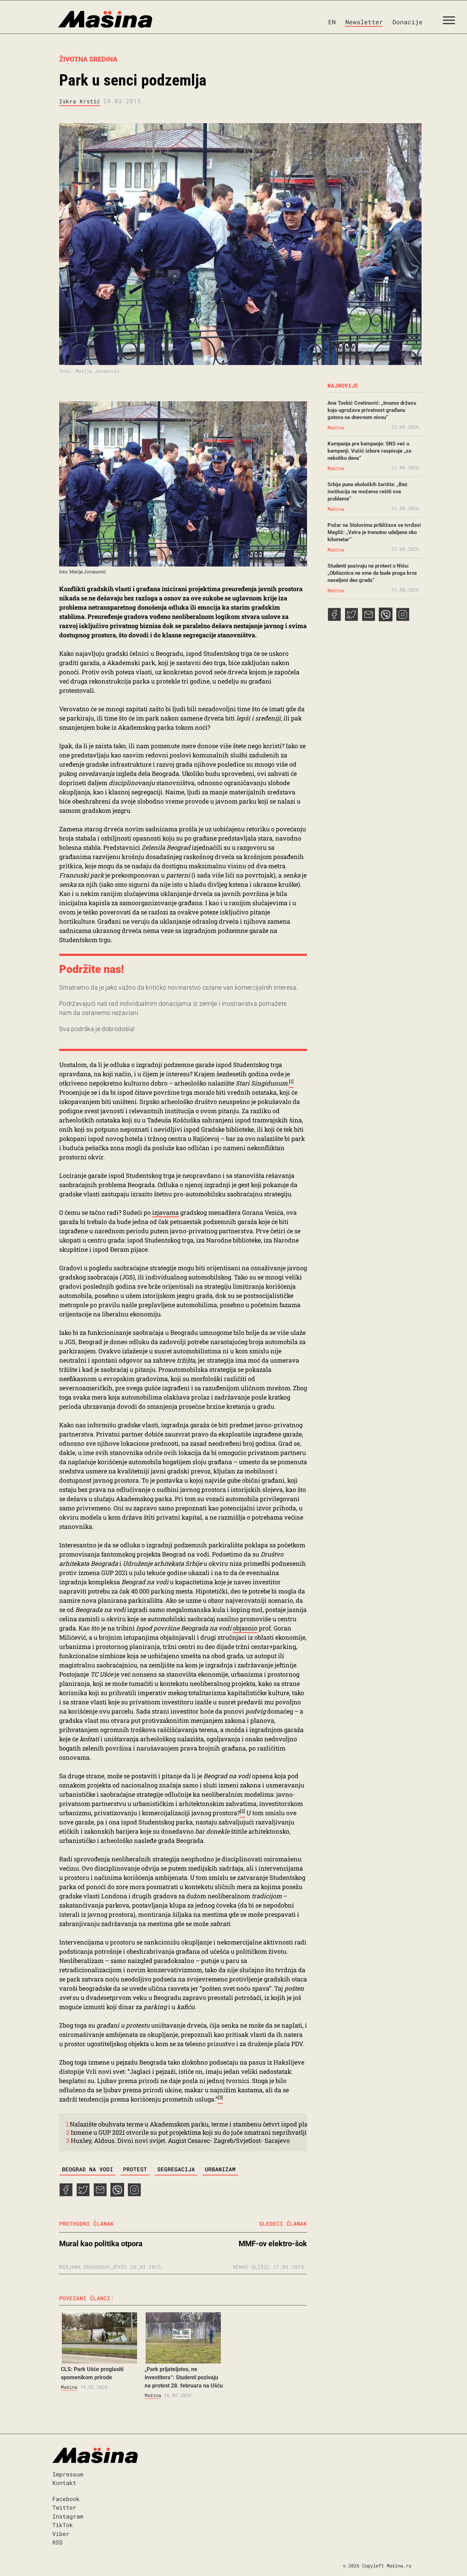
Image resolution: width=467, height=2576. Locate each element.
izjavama (165, 1212)
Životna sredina (88, 59)
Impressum (68, 2474)
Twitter (64, 2507)
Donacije (408, 22)
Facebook (66, 2499)
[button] (451, 22)
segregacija (176, 2169)
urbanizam (220, 2169)
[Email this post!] (100, 2194)
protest (135, 2169)
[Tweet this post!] (83, 2194)
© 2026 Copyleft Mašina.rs (377, 2566)
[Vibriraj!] (117, 2194)
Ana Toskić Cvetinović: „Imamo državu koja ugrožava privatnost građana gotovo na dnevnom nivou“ (372, 410)
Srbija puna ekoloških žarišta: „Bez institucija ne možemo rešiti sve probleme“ (368, 492)
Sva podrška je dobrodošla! (97, 1029)
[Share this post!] (66, 2194)
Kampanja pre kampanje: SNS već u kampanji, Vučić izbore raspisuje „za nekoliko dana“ (369, 451)
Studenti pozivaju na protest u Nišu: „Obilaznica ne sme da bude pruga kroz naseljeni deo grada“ (372, 573)
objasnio (245, 1628)
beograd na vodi (88, 2169)
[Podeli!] (134, 2194)
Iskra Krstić (80, 101)
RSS (57, 2542)
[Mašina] (76, 19)
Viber (61, 2534)
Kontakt (64, 2483)
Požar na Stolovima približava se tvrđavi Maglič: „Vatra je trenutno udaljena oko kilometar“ (374, 532)
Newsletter (364, 22)
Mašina (69, 2387)
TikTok (63, 2525)
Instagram (68, 2516)
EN (332, 22)
